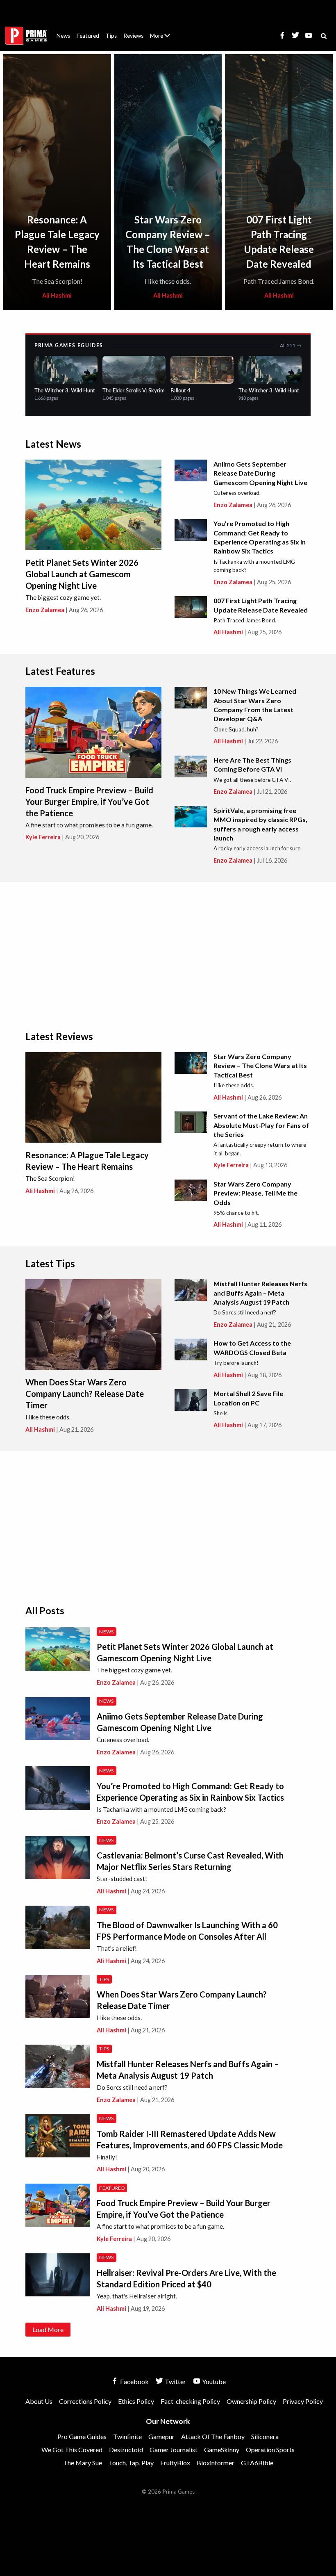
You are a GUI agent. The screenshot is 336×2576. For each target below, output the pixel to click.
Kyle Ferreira (43, 837)
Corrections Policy (85, 2401)
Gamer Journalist (174, 2450)
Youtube (213, 2381)
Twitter (175, 2381)
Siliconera (265, 2436)
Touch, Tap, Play (131, 2463)
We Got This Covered (72, 2450)
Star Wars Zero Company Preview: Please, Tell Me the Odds (255, 1193)
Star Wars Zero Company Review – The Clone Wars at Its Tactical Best (260, 1066)
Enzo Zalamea (45, 610)
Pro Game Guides (82, 2436)
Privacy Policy (303, 2401)
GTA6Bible (257, 2463)
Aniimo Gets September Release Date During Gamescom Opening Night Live (260, 473)
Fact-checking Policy (190, 2401)
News (63, 36)
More (165, 39)
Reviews (133, 36)
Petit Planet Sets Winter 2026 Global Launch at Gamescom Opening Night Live (82, 574)
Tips (111, 36)
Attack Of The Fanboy (213, 2436)
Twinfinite (127, 2436)
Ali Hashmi (57, 295)
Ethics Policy (136, 2401)
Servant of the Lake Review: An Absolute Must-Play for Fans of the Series (261, 1125)
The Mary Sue (83, 2463)
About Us (162, 31)
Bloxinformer (216, 2463)
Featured (88, 36)
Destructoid (126, 2450)
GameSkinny (222, 2450)
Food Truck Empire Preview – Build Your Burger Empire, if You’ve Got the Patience (89, 802)
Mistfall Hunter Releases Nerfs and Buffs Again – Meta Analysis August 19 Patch (260, 1293)
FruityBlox (175, 2463)
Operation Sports (270, 2450)
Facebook (134, 2381)
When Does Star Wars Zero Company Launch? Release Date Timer (85, 1394)
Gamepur (161, 2436)
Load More (48, 2329)
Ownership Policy (251, 2401)
